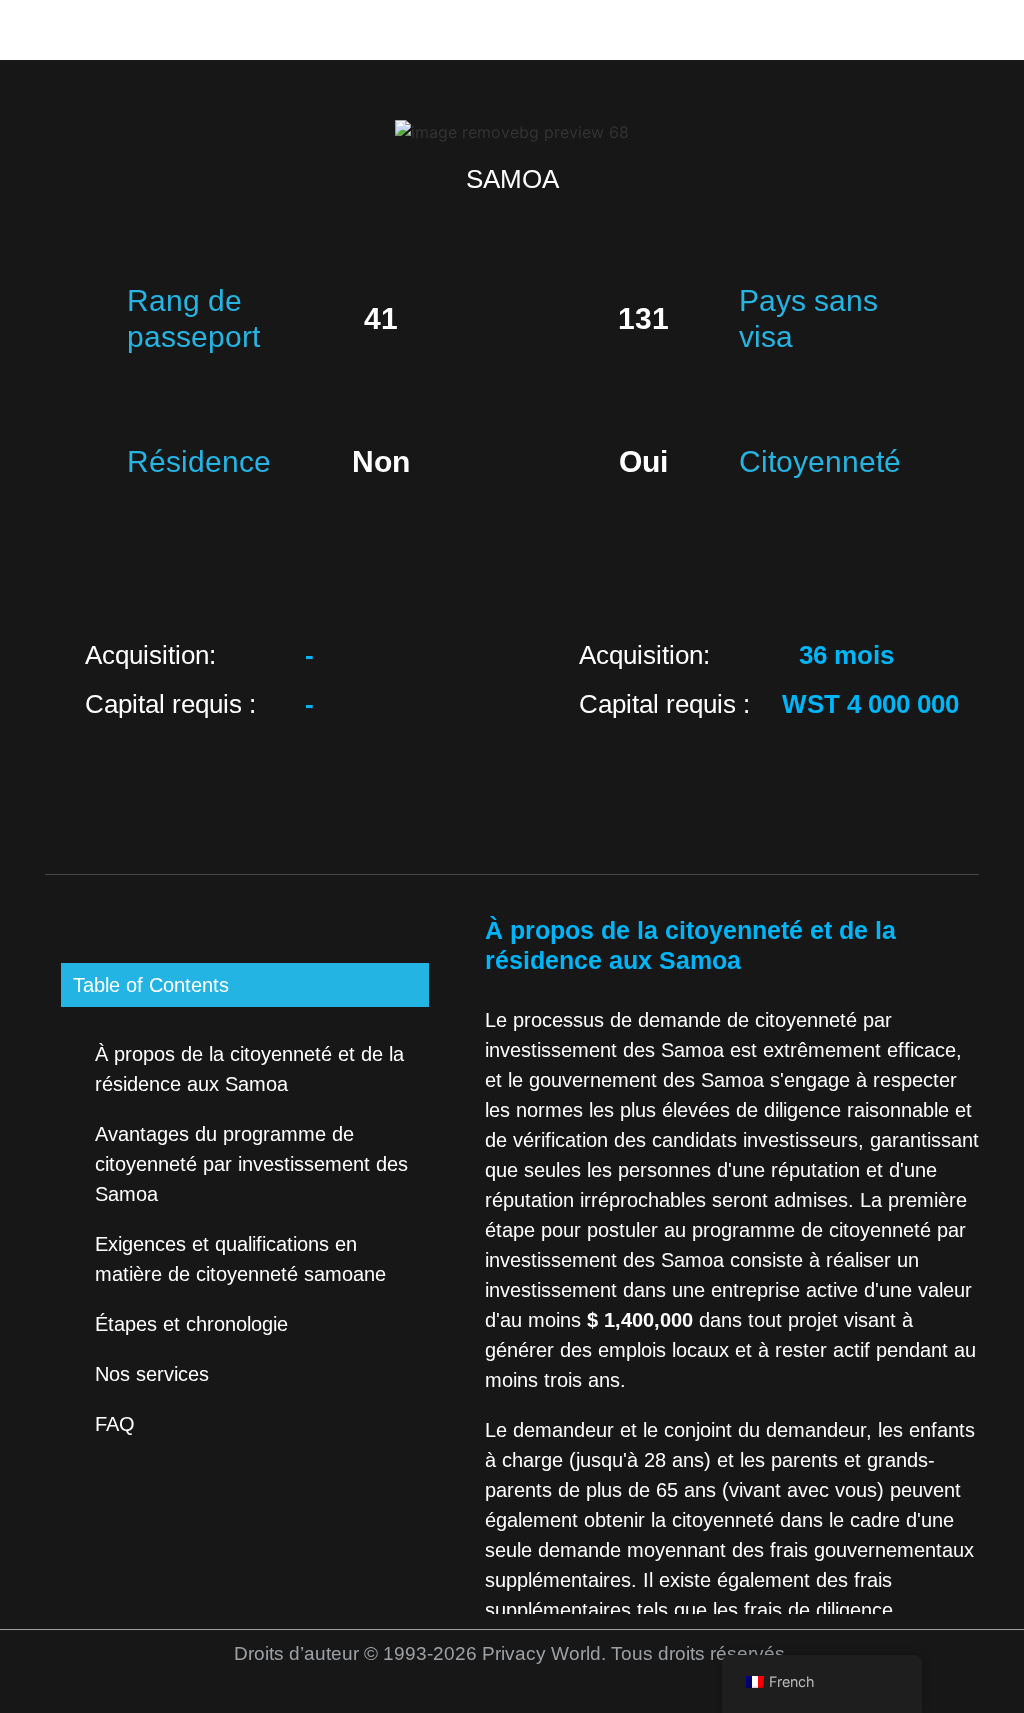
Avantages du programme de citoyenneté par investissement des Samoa (251, 1164)
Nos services (152, 1374)
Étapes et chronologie (191, 1324)
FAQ (115, 1424)
